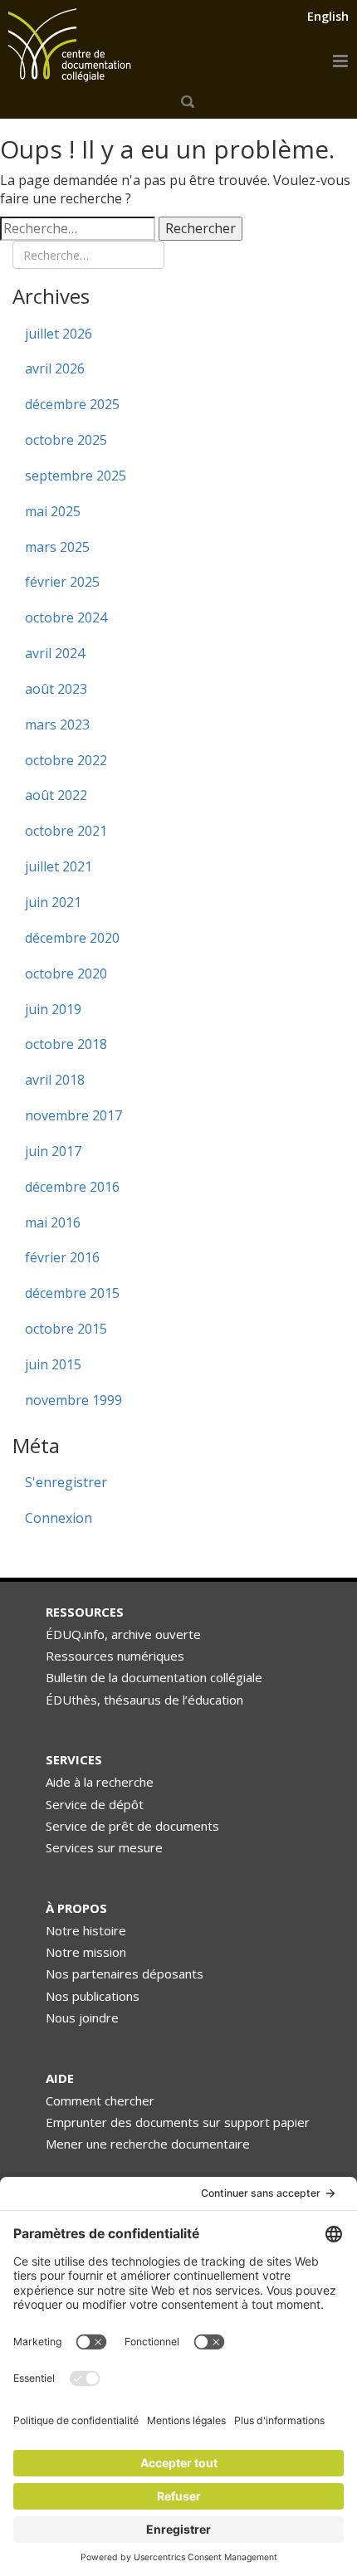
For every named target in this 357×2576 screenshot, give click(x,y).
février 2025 (62, 582)
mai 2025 (53, 511)
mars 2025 (57, 547)
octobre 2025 (66, 440)
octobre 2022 (66, 760)
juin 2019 (53, 1009)
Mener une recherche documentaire (148, 2144)
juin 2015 (53, 1364)
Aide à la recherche (100, 1782)
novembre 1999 (73, 1400)
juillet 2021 (59, 866)
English (328, 16)
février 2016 (62, 1257)
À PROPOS (76, 1908)
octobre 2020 (66, 973)
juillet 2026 (59, 334)
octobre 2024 (66, 617)
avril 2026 (55, 368)
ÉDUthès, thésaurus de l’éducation (144, 1700)
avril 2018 (55, 1080)
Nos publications (93, 1996)
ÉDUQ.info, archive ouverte (123, 1634)
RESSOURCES (85, 1612)
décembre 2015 (72, 1293)
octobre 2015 (66, 1329)
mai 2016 (53, 1222)
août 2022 (56, 795)
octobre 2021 (66, 831)
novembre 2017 (73, 1115)
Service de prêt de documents (132, 1826)
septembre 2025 (76, 476)
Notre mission (86, 1952)
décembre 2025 (72, 404)
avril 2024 (55, 653)
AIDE (60, 2078)
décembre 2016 (72, 1187)
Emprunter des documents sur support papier (178, 2122)
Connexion (59, 1518)
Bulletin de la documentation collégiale (154, 1677)
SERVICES (74, 1759)
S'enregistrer (66, 1482)
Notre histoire (86, 1930)
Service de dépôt (95, 1804)
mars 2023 (57, 724)
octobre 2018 (66, 1044)
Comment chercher (100, 2100)
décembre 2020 (72, 938)
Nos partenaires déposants (125, 1973)
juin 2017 (53, 1151)
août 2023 (56, 689)
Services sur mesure (104, 1847)
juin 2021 (53, 902)
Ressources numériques (115, 1656)
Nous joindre (82, 2017)
